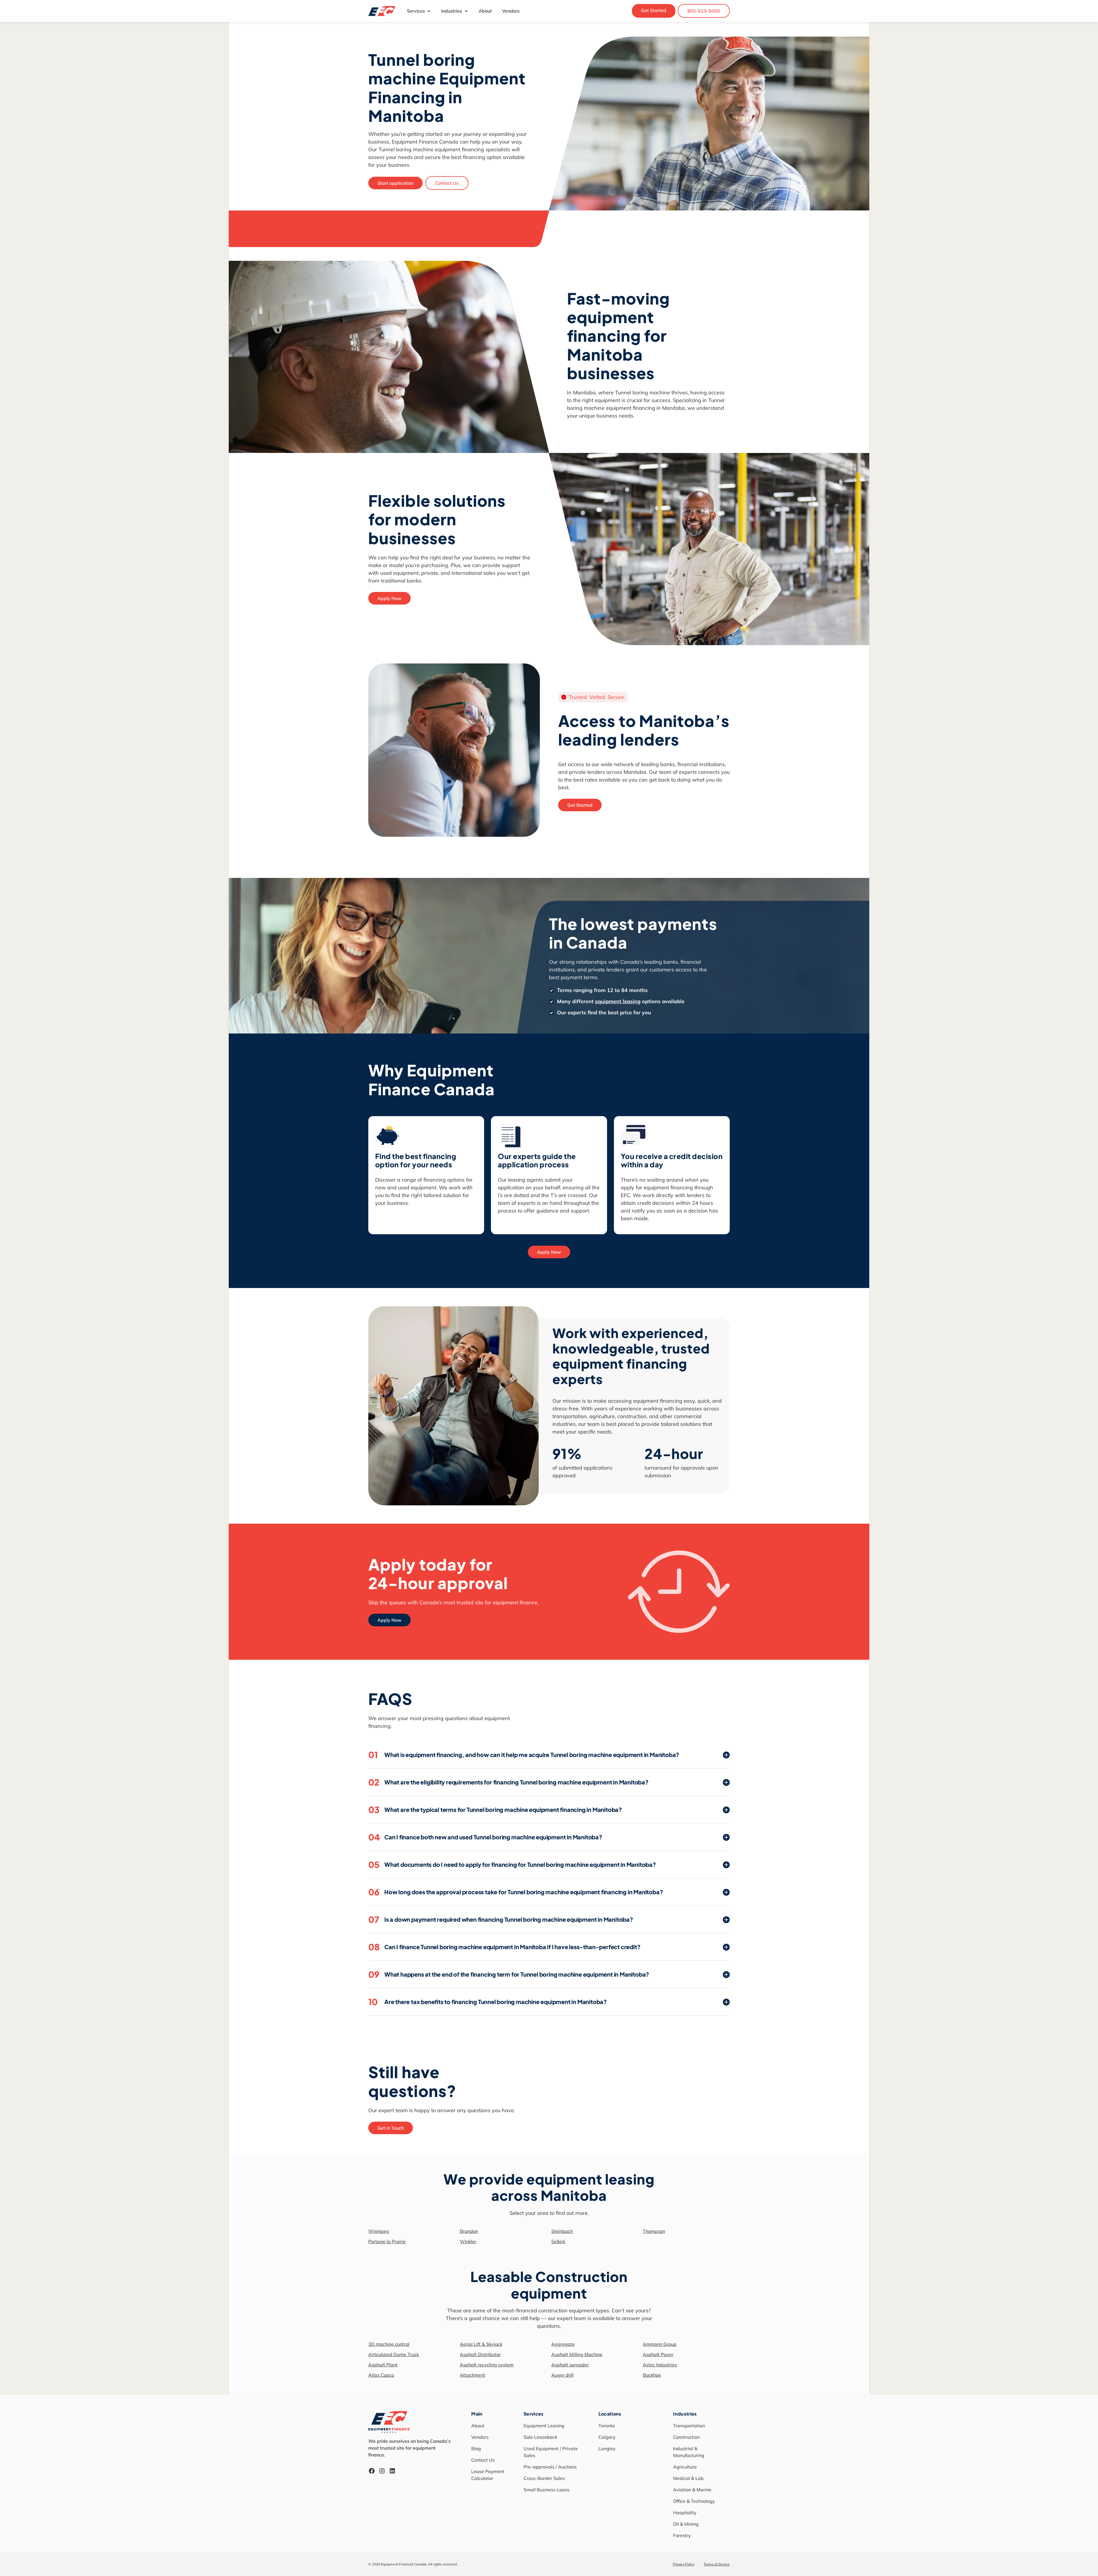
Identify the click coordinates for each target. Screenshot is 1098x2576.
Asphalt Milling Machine (577, 2354)
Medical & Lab (688, 2478)
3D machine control (389, 2344)
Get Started (654, 10)
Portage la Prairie (387, 2241)
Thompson (654, 2231)
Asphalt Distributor (480, 2354)
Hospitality (685, 2513)
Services (416, 11)
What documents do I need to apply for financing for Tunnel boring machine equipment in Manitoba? (512, 1865)
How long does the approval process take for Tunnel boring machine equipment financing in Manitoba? (516, 1892)
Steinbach (562, 2231)
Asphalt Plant (383, 2365)
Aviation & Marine (692, 2490)
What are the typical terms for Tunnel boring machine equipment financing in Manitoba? (495, 1810)
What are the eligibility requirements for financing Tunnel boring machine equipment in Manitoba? (508, 1782)
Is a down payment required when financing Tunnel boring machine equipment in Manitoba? (501, 1919)
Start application (395, 183)
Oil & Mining (686, 2524)
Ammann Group (660, 2344)
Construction (686, 2437)
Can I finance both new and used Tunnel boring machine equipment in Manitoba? (485, 1837)
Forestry (682, 2535)
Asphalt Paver (658, 2354)
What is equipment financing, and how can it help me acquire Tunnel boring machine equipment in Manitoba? (524, 1755)
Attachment (473, 2375)
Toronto (607, 2426)
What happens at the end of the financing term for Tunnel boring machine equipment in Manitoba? (509, 1974)
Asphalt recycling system (487, 2365)
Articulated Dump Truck (394, 2354)
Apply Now (389, 598)
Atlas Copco (381, 2375)
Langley (607, 2448)
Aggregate (563, 2344)
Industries (452, 11)
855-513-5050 (704, 11)
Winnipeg (379, 2231)
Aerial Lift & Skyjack (481, 2344)
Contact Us (447, 183)
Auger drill (562, 2375)
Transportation (689, 2426)
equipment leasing (618, 1001)
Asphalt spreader (570, 2365)
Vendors (511, 11)
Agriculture (685, 2467)
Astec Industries (660, 2365)
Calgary (607, 2437)
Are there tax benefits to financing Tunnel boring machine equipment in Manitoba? (488, 2002)
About (485, 11)
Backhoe (652, 2375)
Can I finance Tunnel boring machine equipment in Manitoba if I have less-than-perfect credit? (504, 1947)
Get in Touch (391, 2128)
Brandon (469, 2231)
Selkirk (558, 2241)
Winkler (468, 2241)
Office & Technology (694, 2501)
